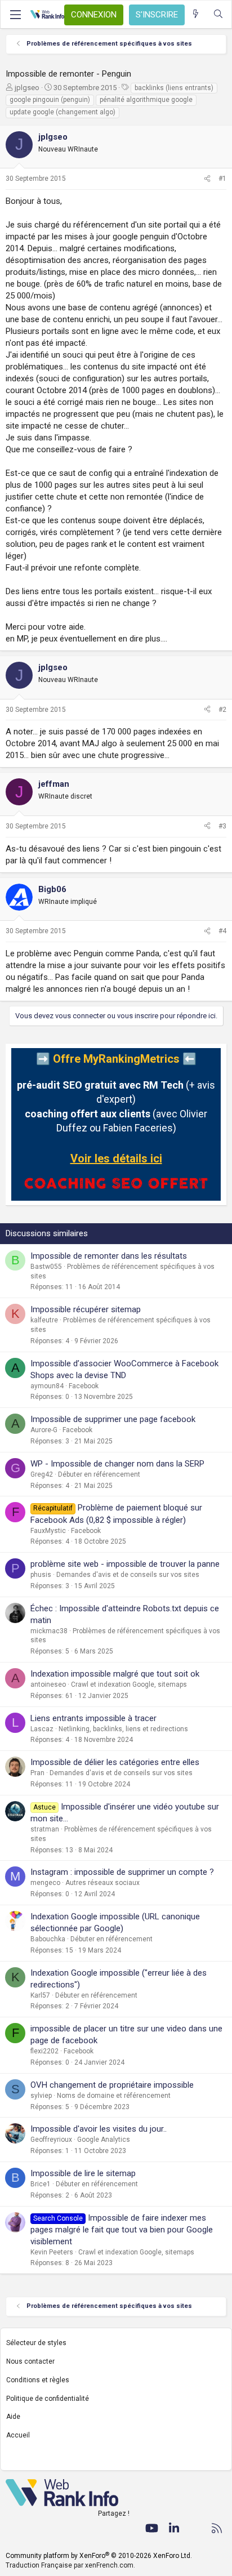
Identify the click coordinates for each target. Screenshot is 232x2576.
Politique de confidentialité (48, 2399)
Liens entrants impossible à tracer (93, 1718)
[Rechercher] (218, 14)
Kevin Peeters (52, 2252)
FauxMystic (48, 1531)
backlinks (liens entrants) (174, 88)
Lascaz (42, 1729)
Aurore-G (44, 1430)
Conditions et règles (38, 2380)
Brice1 (41, 2184)
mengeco (45, 1883)
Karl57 (40, 1995)
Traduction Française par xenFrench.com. (70, 2565)
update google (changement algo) (63, 112)
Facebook (84, 1386)
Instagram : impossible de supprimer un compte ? (122, 1872)
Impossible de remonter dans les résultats (109, 1256)
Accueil (18, 2435)
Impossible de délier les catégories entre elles (115, 1762)
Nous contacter (30, 2361)
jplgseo (27, 88)
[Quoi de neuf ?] (196, 14)
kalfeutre (44, 1320)
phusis (41, 1575)
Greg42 (42, 1474)
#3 (222, 826)
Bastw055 (46, 1267)
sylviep (41, 2096)
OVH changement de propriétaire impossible (112, 2085)
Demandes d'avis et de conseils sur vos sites (128, 1575)
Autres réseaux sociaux (102, 1883)
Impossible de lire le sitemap (83, 2173)
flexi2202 (44, 2051)
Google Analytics (104, 2140)
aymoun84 (47, 1386)
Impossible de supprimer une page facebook (113, 1419)
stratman (45, 1829)
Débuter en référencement (99, 1474)
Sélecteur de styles (36, 2343)
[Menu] (15, 15)
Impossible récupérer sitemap (86, 1309)
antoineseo (48, 1684)
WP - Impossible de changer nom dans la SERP (117, 1464)
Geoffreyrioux (51, 2140)
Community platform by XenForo (99, 2556)
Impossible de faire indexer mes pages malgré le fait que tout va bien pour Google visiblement (122, 2230)
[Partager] (207, 179)
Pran (37, 1773)
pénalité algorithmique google (146, 100)
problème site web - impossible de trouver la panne (125, 1564)
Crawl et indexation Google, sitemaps (129, 1684)
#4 (222, 931)
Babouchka (48, 1939)
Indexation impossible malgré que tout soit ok (115, 1674)
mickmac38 (49, 1631)
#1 (222, 179)
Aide (13, 2417)
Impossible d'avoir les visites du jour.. (99, 2129)
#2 (222, 710)
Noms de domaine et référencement (114, 2096)
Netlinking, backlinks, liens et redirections (123, 1729)
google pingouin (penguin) (50, 100)
